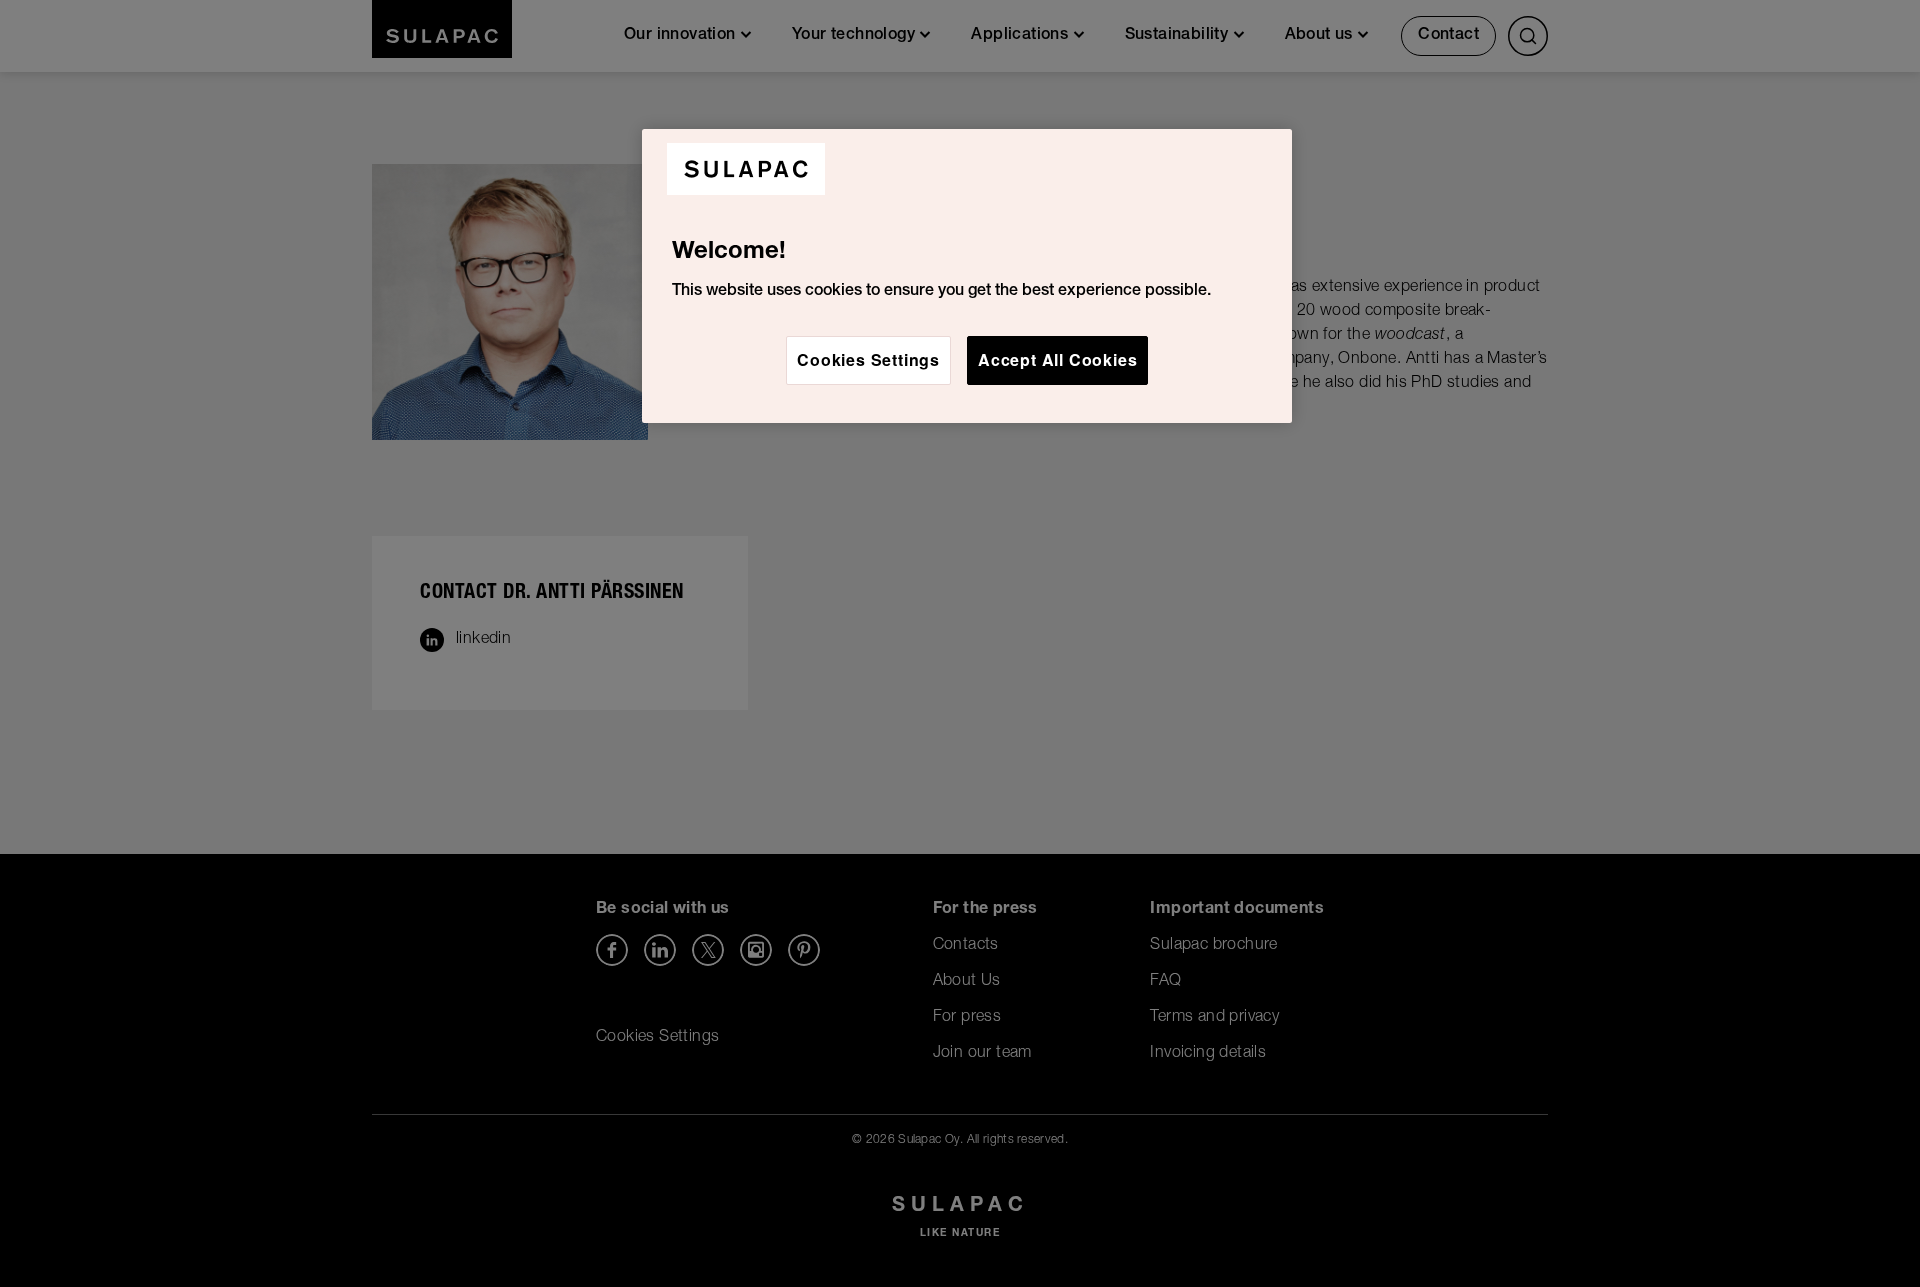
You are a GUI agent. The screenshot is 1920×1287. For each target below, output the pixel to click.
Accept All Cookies (1057, 359)
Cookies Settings (868, 359)
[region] (967, 276)
